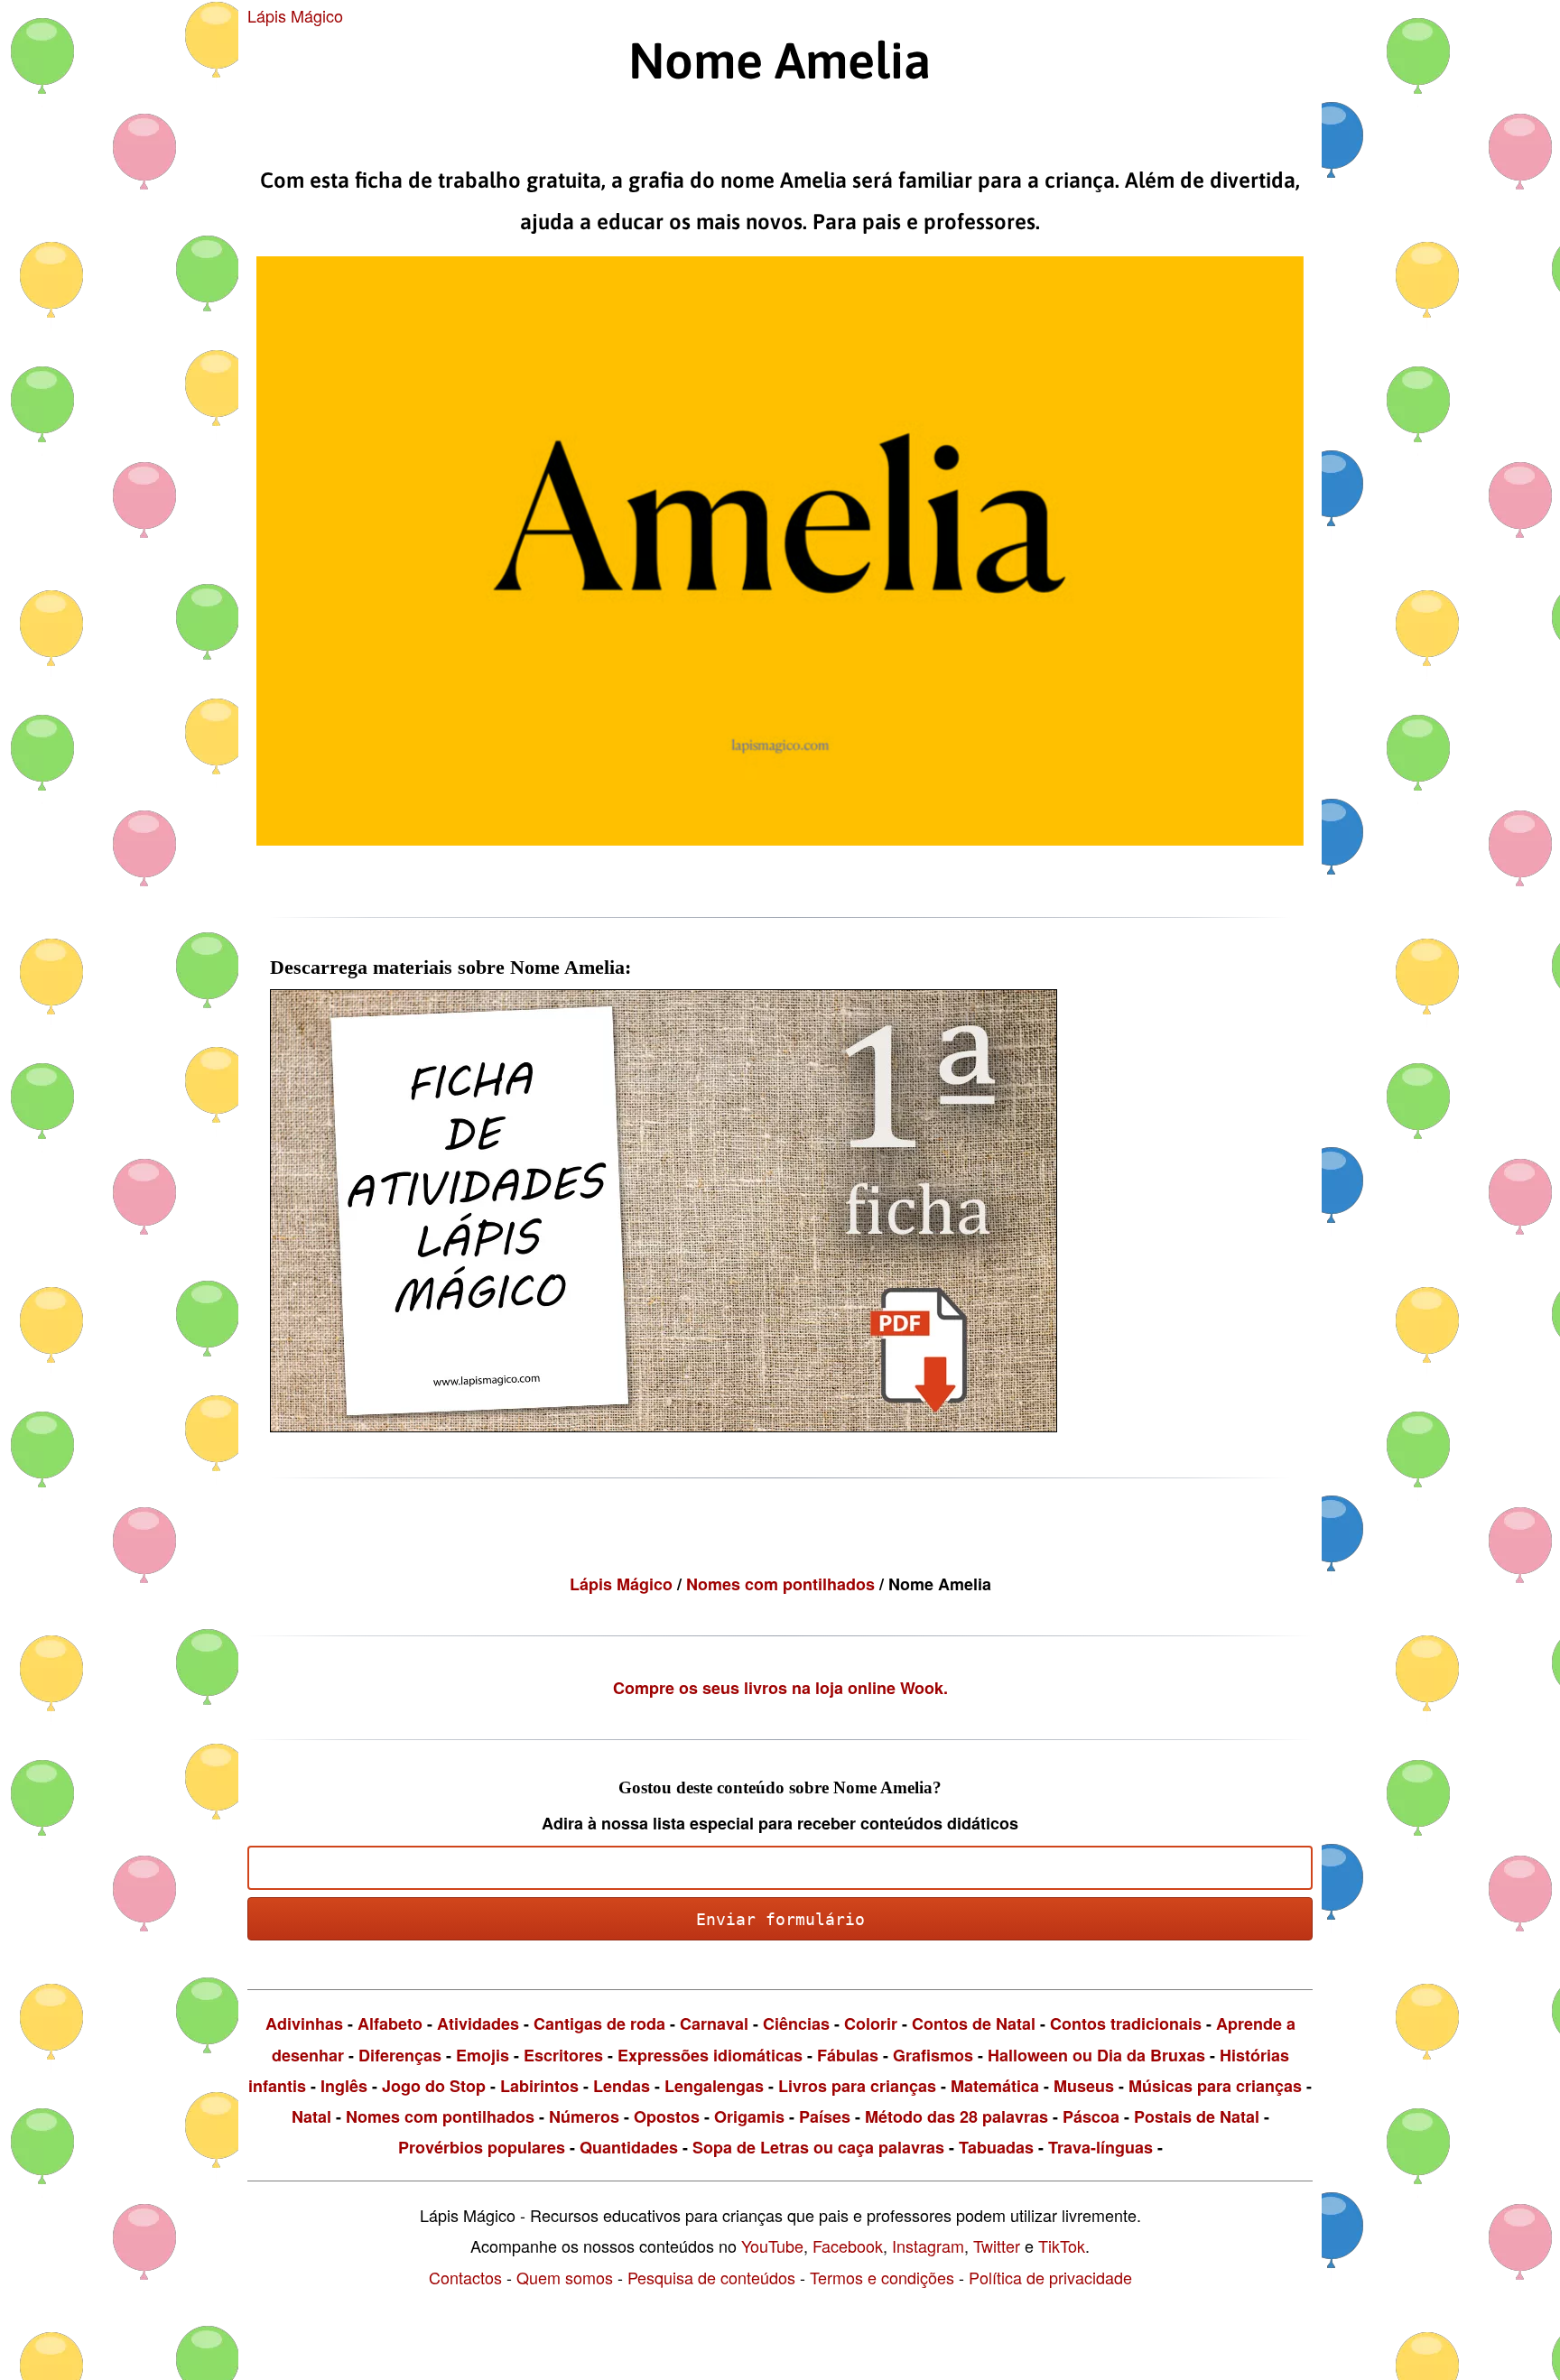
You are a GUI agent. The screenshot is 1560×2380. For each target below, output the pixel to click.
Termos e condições (882, 2277)
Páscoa (1091, 2116)
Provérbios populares (482, 2147)
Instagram (928, 2246)
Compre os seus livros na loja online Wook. (780, 1688)
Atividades (478, 2023)
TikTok (1062, 2246)
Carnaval (714, 2023)
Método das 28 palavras (956, 2116)
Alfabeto (390, 2023)
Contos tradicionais (1126, 2023)
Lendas (622, 2086)
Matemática (995, 2086)
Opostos (667, 2116)
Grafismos (933, 2055)
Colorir (871, 2023)
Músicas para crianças (1215, 2086)
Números (584, 2116)
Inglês (344, 2086)
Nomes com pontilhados (783, 1584)
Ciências (796, 2023)
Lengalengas (714, 2086)
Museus (1084, 2086)
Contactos (465, 2277)
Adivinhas (304, 2023)
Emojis (483, 2055)
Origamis (749, 2116)
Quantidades (629, 2147)
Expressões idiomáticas (710, 2055)
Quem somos (565, 2277)
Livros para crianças (857, 2086)
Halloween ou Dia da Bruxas (1096, 2055)
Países (825, 2116)
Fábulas (848, 2055)
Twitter (997, 2246)
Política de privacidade (1050, 2277)
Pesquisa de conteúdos (711, 2277)
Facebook (848, 2246)
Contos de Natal (974, 2023)
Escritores (563, 2055)
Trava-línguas (1100, 2147)
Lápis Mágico (295, 15)
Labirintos (539, 2086)
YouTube (772, 2246)
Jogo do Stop (434, 2086)
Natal (311, 2116)
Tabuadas (996, 2147)
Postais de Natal (1197, 2116)
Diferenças (400, 2055)
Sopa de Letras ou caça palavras (818, 2147)
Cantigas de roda (599, 2023)
